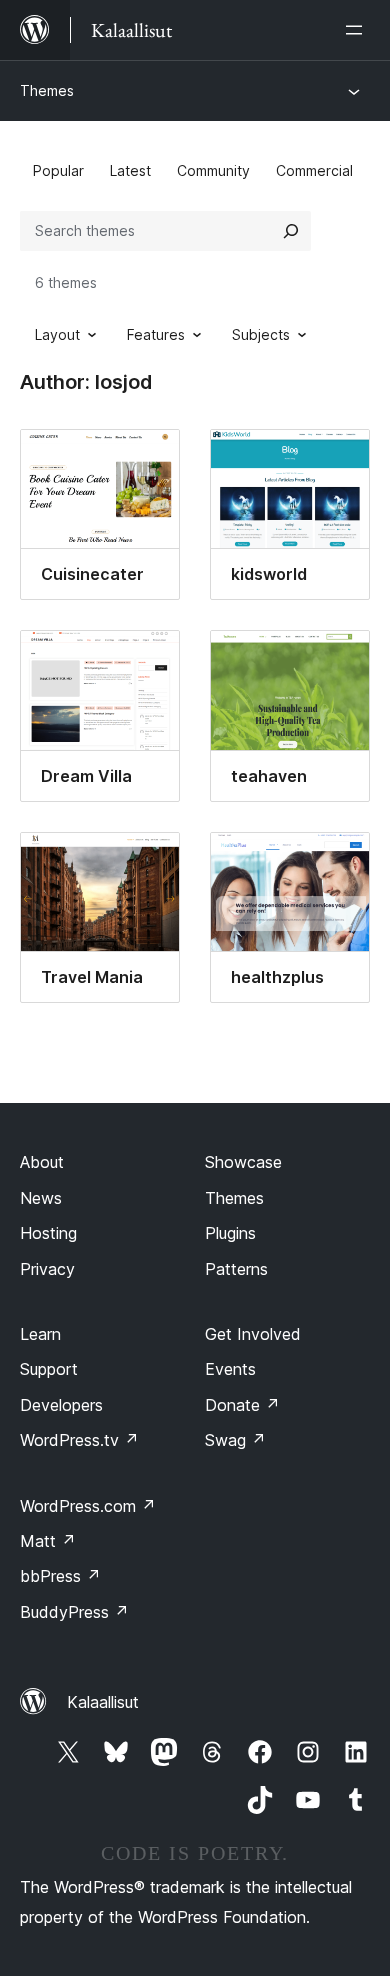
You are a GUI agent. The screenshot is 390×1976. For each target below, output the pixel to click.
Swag (235, 1440)
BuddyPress (74, 1612)
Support (49, 1369)
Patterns (236, 1269)
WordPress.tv (79, 1440)
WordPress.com (88, 1506)
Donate (242, 1405)
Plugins (230, 1233)
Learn (40, 1334)
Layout (57, 334)
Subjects (261, 334)
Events (230, 1369)
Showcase (243, 1162)
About (42, 1162)
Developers (61, 1405)
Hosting (48, 1233)
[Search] (291, 231)
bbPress (60, 1576)
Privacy (47, 1269)
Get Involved (253, 1334)
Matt (48, 1541)
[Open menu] (358, 30)
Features (156, 334)
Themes (47, 90)
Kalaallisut (103, 1702)
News (41, 1198)
